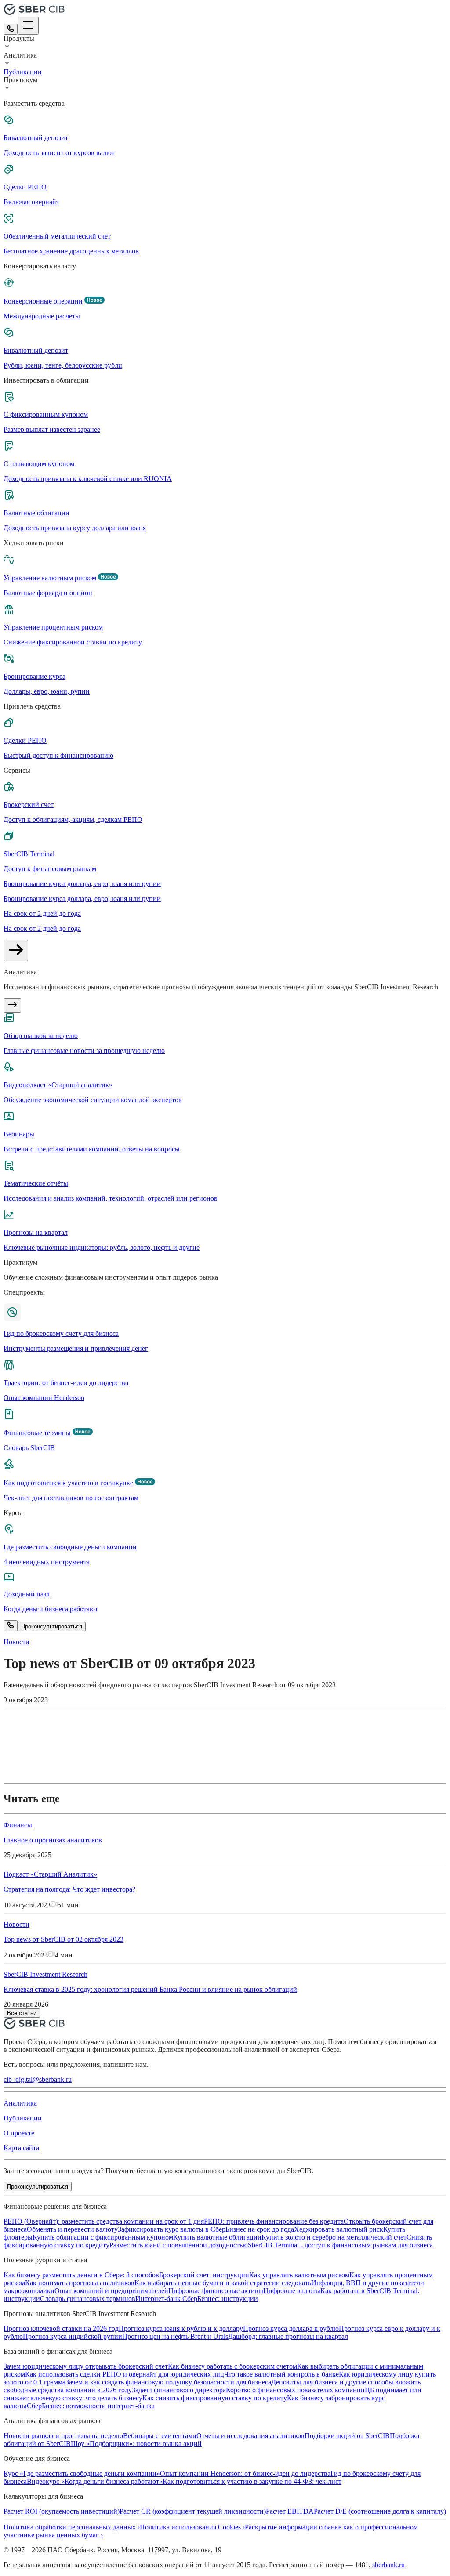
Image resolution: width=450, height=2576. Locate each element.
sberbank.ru (388, 2565)
